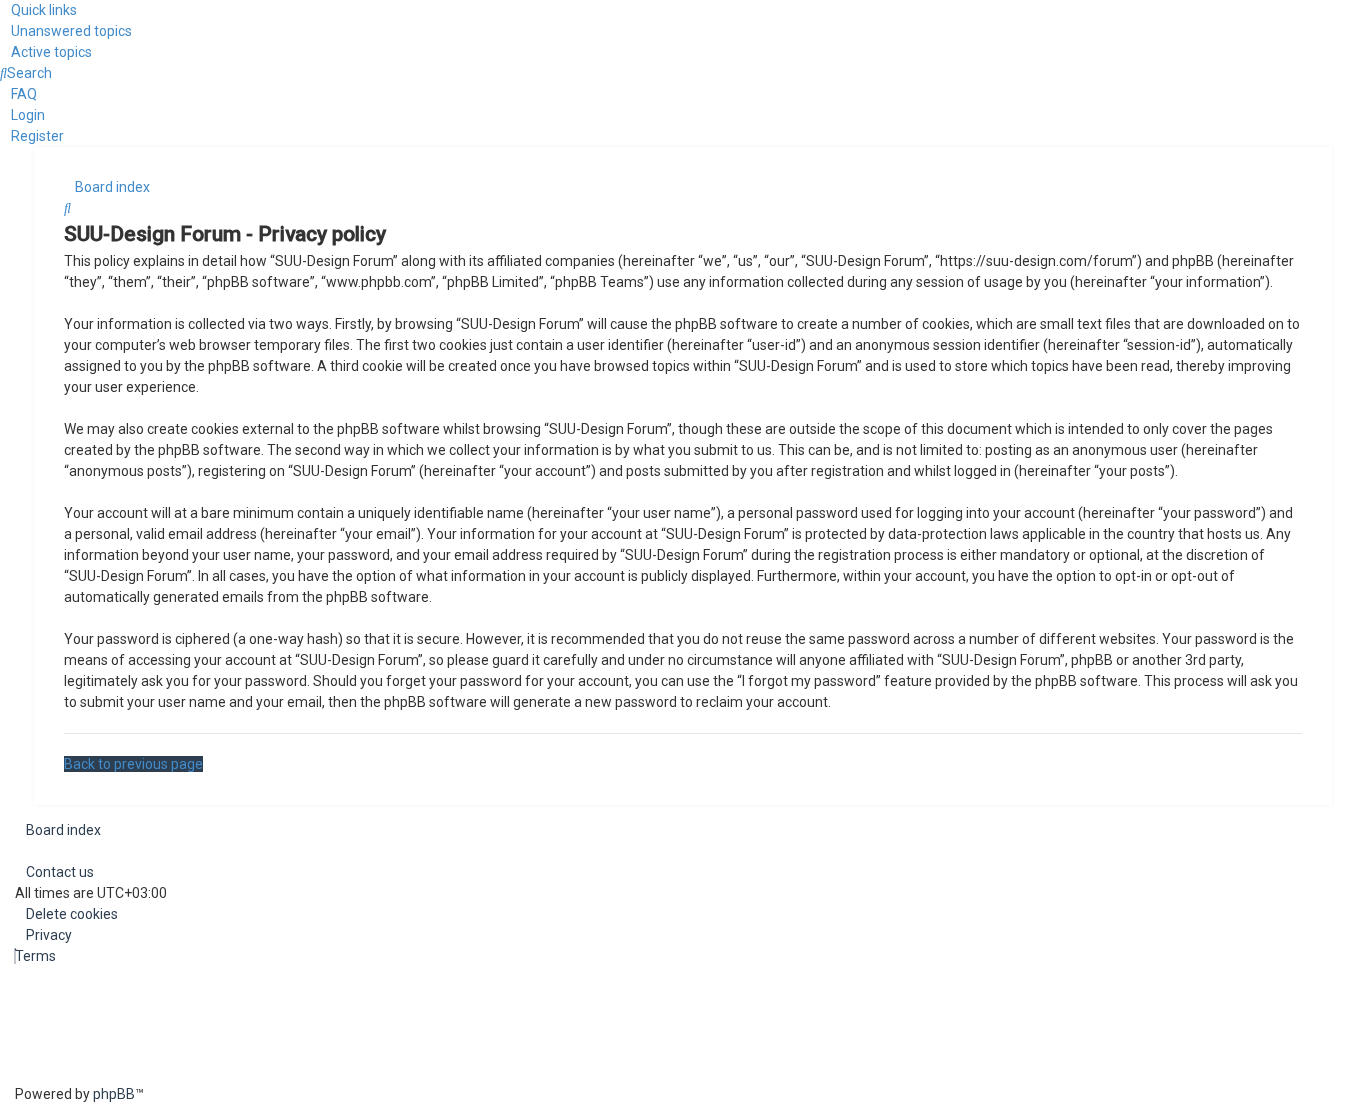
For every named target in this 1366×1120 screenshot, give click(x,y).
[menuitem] (66, 31)
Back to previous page (133, 764)
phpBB (114, 1094)
